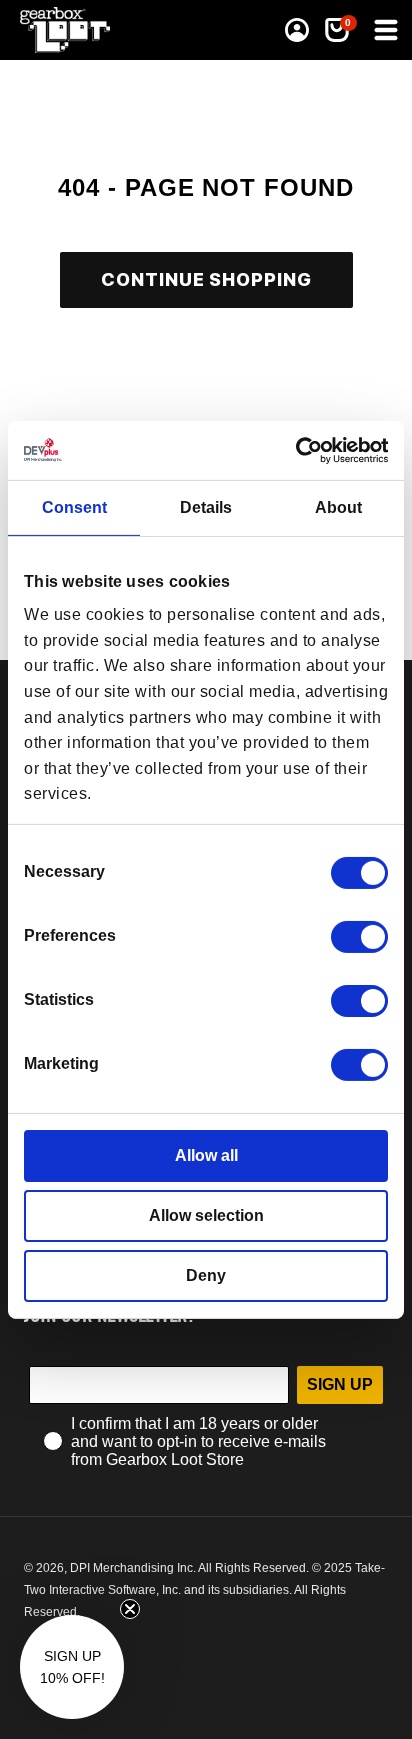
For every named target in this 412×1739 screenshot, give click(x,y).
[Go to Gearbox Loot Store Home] (71, 30)
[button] (384, 30)
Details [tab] (206, 507)
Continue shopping (206, 279)
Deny (206, 1275)
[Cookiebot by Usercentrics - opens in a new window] (300, 449)
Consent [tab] (74, 507)
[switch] (359, 937)
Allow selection (206, 1215)
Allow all (206, 1155)
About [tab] (338, 507)
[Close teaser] (130, 1609)
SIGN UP (340, 1384)
